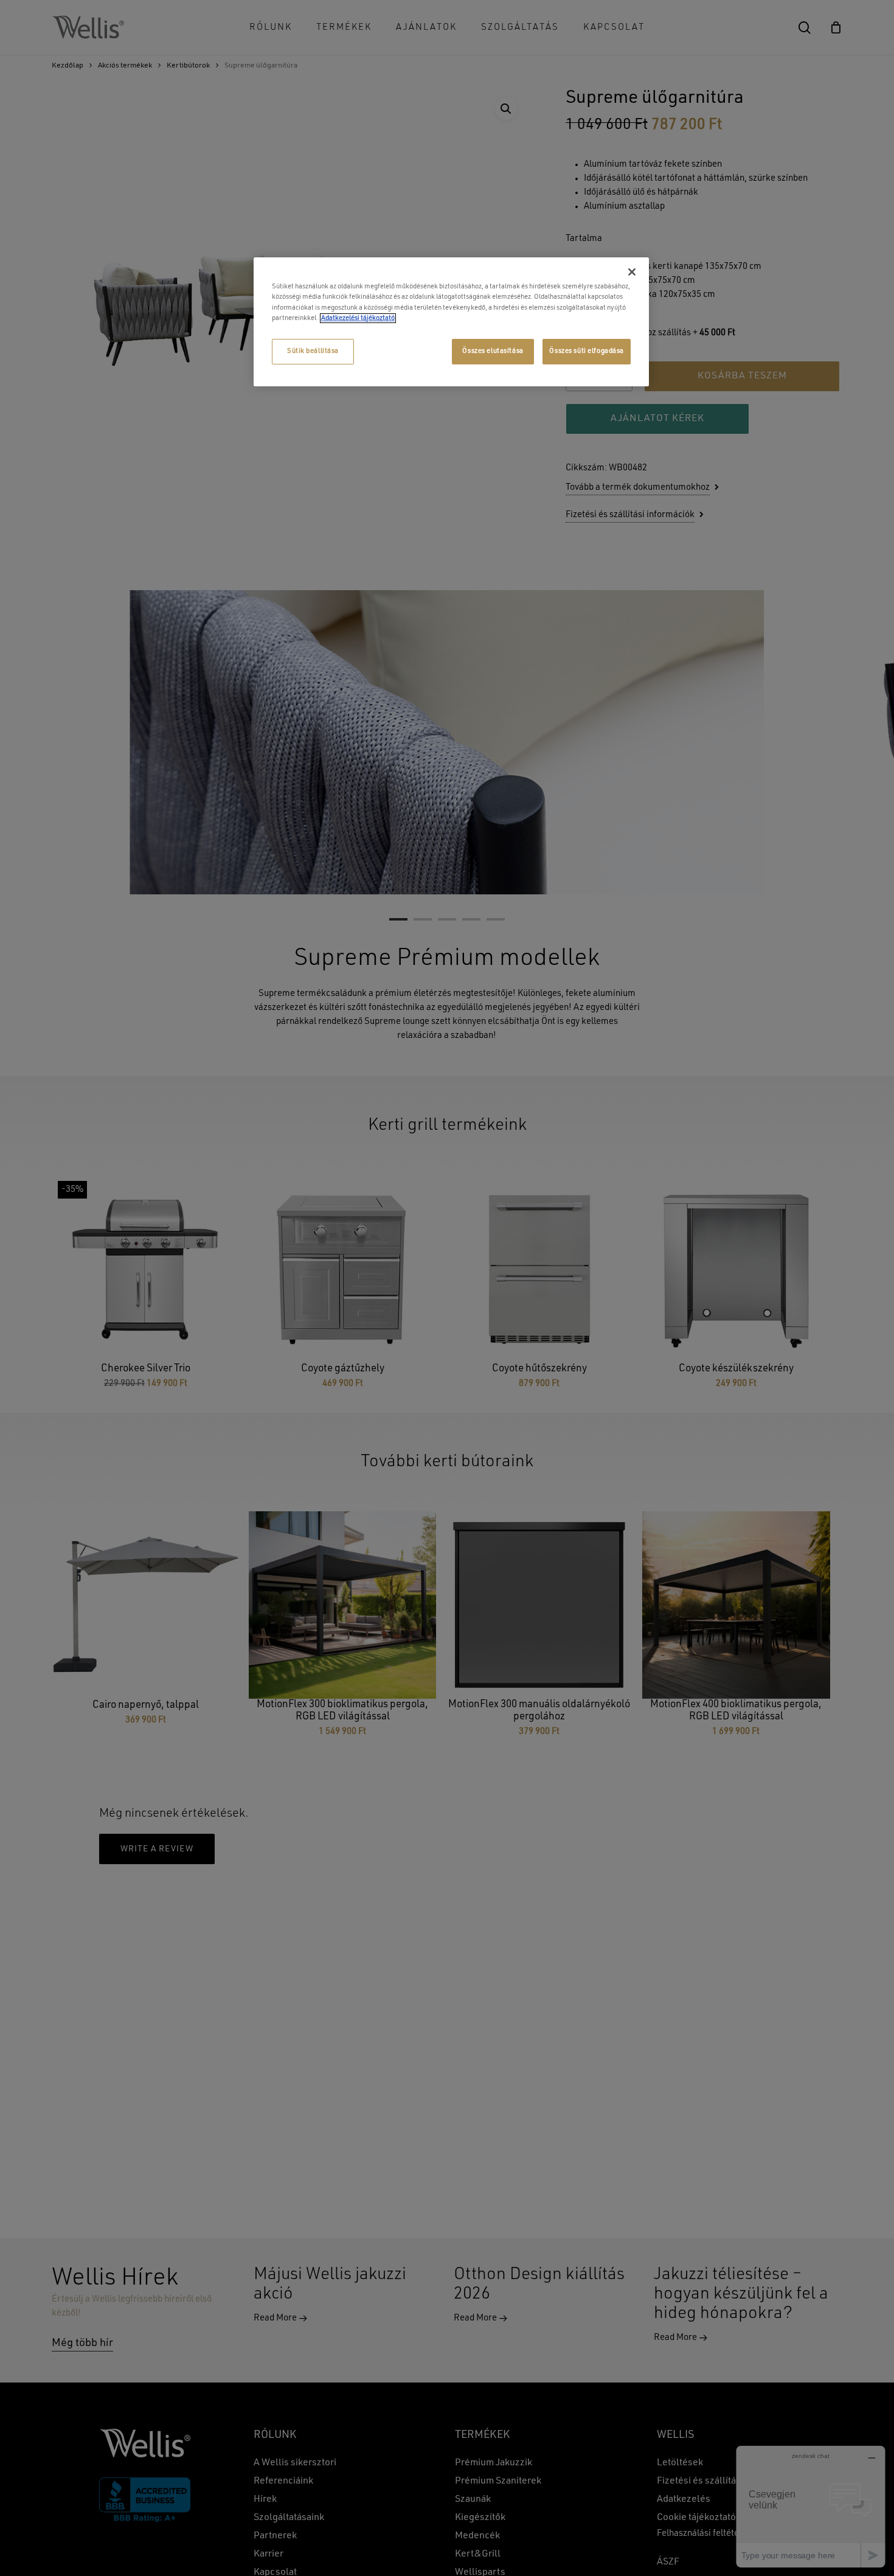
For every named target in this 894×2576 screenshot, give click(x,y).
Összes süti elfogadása (587, 351)
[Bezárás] (632, 272)
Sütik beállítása (313, 351)
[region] (451, 322)
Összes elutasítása (493, 351)
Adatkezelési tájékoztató (358, 318)
